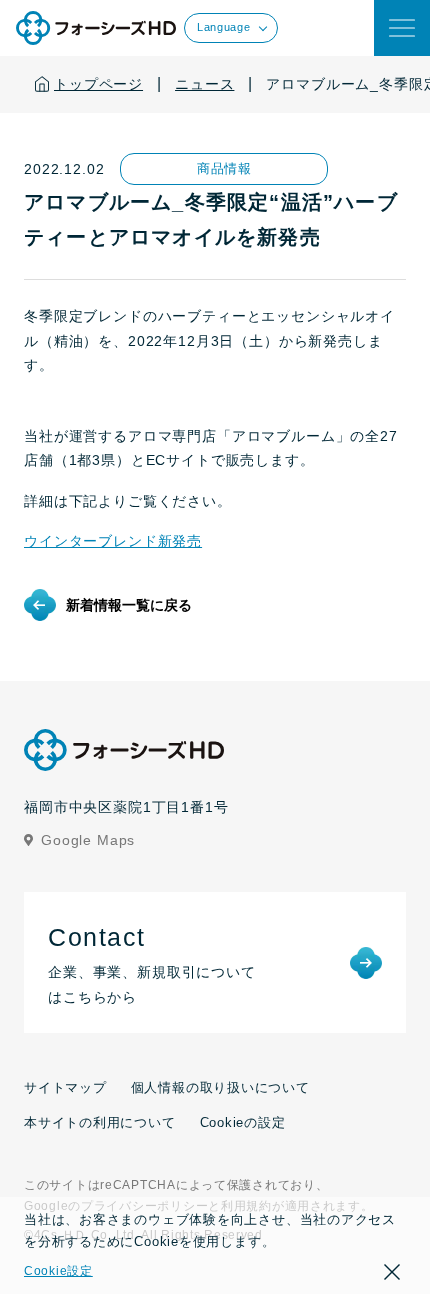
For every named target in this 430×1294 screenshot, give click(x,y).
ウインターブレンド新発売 (113, 541)
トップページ (98, 84)
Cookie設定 (58, 1271)
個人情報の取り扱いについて (220, 1087)
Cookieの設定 (243, 1122)
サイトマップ (65, 1087)
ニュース (204, 84)
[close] (402, 28)
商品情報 (224, 168)
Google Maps (88, 840)
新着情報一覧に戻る (129, 605)
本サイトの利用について (100, 1122)
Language (223, 27)
